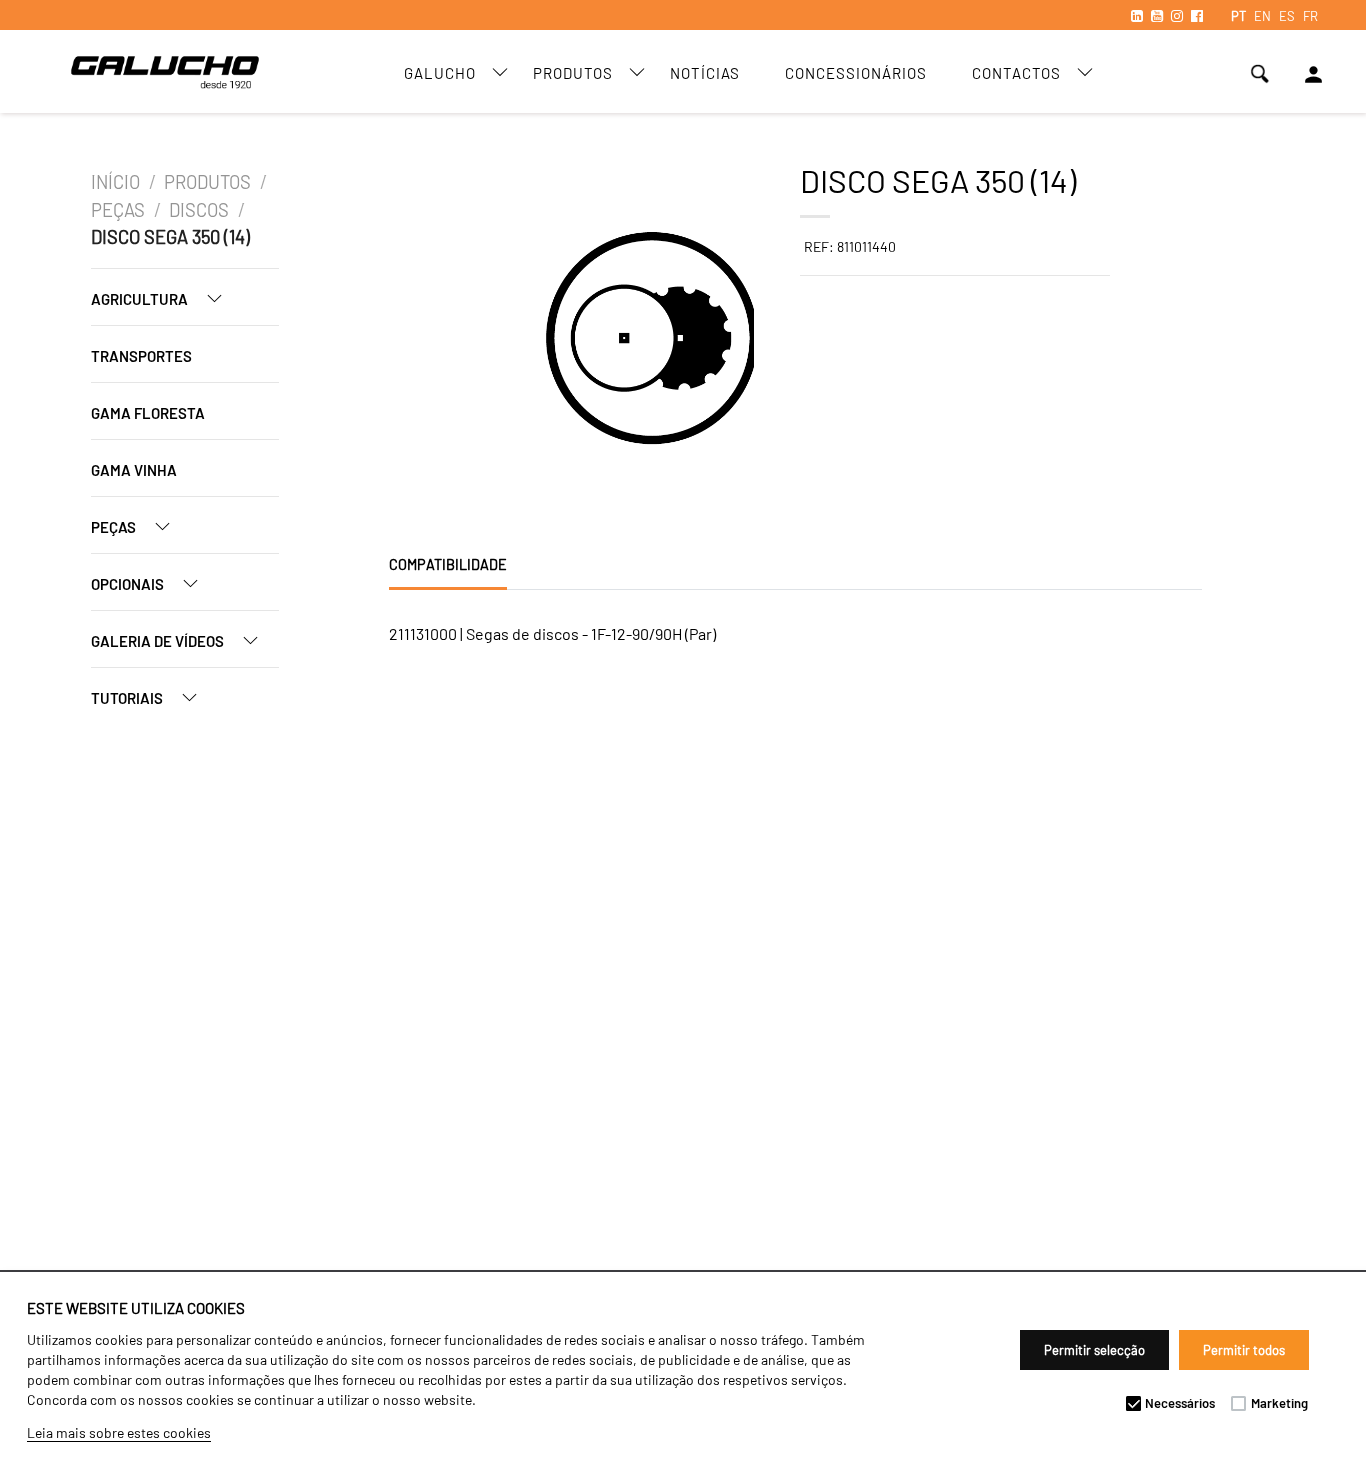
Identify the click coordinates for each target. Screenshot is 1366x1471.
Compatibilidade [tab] (448, 564)
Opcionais (129, 584)
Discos (199, 210)
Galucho (440, 73)
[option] (466, 341)
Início (115, 182)
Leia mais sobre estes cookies (119, 1432)
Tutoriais (128, 698)
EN (1262, 16)
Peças (118, 210)
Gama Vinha (134, 470)
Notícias (705, 73)
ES (1287, 16)
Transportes (141, 356)
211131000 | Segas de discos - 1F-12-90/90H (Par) (552, 633)
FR (1310, 16)
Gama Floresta (148, 413)
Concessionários (856, 73)
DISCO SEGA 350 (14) (170, 237)
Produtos (573, 73)
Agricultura (141, 299)
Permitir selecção (1094, 1350)
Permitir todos (1244, 1350)
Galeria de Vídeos (159, 641)
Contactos (1016, 73)
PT (1238, 16)
